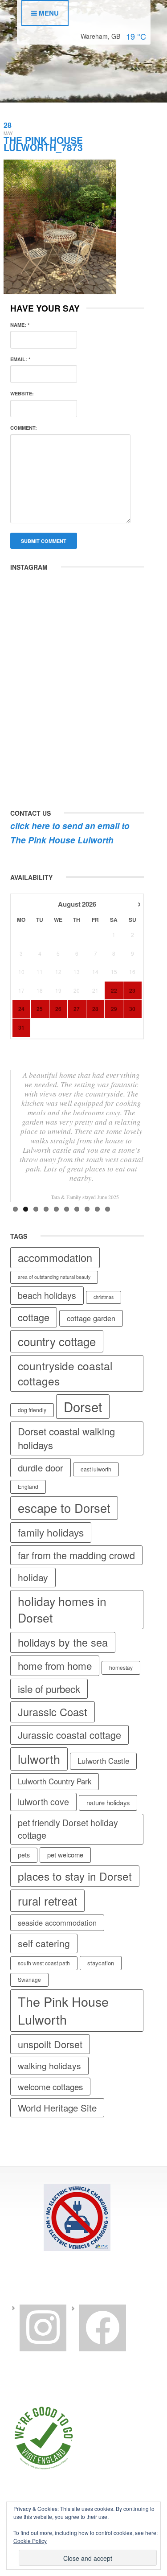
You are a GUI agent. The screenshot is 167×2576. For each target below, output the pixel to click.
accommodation (55, 1257)
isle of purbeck (49, 1689)
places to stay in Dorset (75, 1876)
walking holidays (49, 2065)
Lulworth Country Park (55, 1781)
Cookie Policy (30, 2541)
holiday (33, 1577)
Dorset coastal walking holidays (66, 1438)
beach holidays (47, 1295)
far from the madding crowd (76, 1555)
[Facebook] (103, 2327)
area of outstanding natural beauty (54, 1277)
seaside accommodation (57, 1923)
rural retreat (47, 1900)
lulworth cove (43, 1802)
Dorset (83, 1406)
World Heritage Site (57, 2108)
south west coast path (44, 1963)
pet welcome (65, 1855)
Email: (20, 359)
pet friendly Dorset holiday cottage (68, 1829)
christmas (104, 1297)
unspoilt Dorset (50, 2044)
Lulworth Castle (103, 1761)
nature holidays (108, 1802)
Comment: (24, 428)
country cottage (57, 1341)
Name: (20, 325)
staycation (101, 1963)
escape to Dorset (64, 1508)
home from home (55, 1665)
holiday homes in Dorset (62, 1609)
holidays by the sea (63, 1642)
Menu (48, 13)
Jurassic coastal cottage (69, 1735)
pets (24, 1855)
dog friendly (32, 1410)
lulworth (39, 1759)
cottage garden (91, 1318)
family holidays (51, 1532)
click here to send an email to (70, 826)
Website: (22, 393)
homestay (121, 1667)
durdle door (41, 1467)
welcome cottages (50, 2086)
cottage (34, 1317)
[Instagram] (43, 2327)
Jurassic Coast (53, 1712)
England (28, 1486)
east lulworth (96, 1469)
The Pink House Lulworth (62, 840)
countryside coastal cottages (65, 1373)
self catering (44, 1943)
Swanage (29, 1979)
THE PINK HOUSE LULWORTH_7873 (43, 144)
